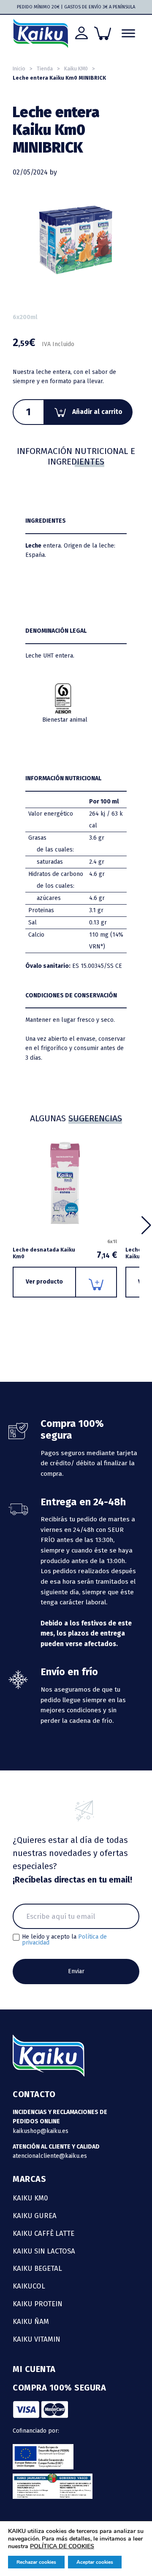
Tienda (45, 68)
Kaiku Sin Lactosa (44, 2251)
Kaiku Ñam (31, 2321)
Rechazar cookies (36, 2562)
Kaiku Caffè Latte (43, 2233)
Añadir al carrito (97, 412)
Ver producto (44, 1282)
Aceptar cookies (95, 2562)
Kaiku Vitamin (37, 2339)
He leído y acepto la (64, 1940)
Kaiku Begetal (37, 2268)
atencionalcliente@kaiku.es (50, 2156)
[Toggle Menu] (128, 34)
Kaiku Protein (38, 2304)
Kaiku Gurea (35, 2216)
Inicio (19, 68)
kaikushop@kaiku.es (41, 2131)
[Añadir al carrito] (96, 1282)
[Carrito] (103, 33)
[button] (146, 1225)
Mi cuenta (34, 2369)
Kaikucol (29, 2286)
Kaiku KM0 (76, 68)
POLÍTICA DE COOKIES (62, 2546)
